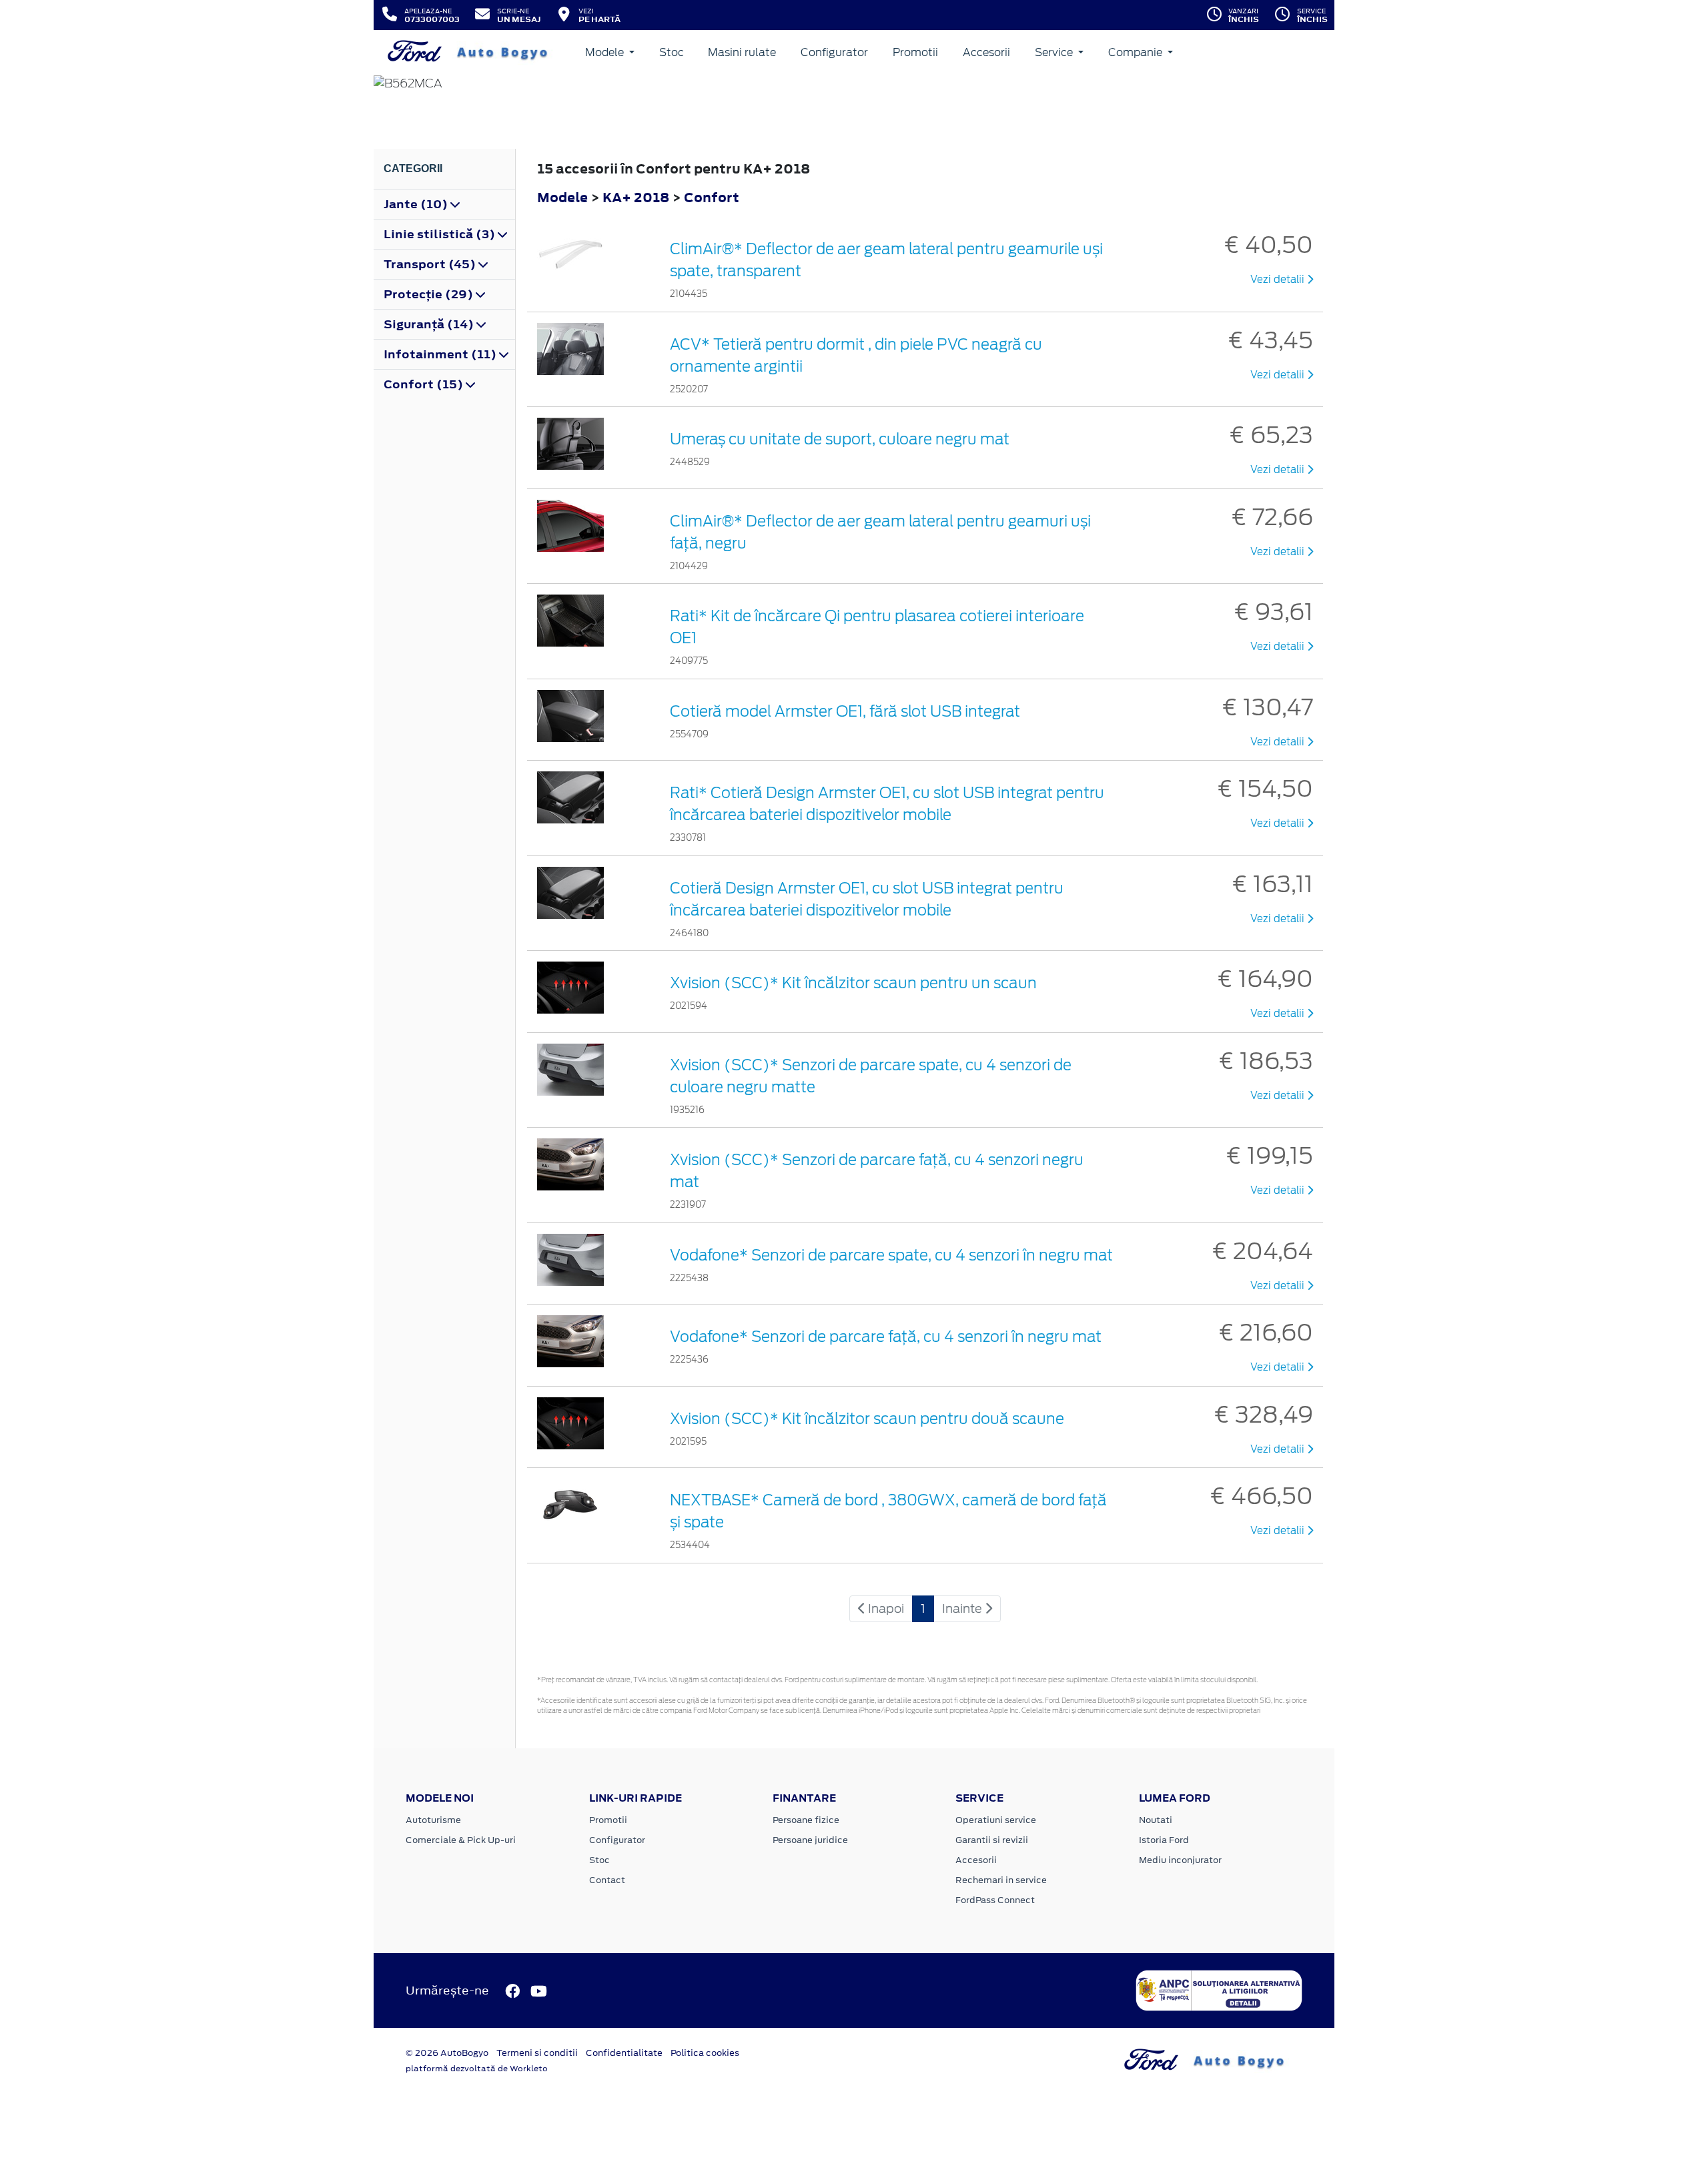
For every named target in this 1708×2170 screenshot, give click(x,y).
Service (1055, 52)
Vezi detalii (1279, 280)
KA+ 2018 (636, 197)
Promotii (915, 52)
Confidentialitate (624, 2053)
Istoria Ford (1164, 1840)
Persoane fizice (806, 1820)
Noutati (1156, 1820)
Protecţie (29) (430, 294)
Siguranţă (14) (430, 324)
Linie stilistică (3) (441, 234)
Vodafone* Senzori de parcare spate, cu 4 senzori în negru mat (891, 1255)
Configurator (834, 52)
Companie (1137, 52)
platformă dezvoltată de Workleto (477, 2069)
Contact (607, 1880)
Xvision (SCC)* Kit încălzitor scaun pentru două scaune (867, 1419)
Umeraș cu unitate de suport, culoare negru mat (840, 439)
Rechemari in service (1001, 1880)
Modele (606, 52)
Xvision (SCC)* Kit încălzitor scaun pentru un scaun (853, 983)
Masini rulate (742, 52)
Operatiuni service (996, 1820)
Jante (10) (417, 204)
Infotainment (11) (441, 354)
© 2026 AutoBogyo (447, 2053)
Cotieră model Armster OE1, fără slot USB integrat (845, 711)
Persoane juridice (810, 1840)
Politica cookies (705, 2053)
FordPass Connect (995, 1900)
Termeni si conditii (537, 2053)
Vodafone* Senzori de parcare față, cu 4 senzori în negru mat (886, 1337)
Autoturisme (433, 1820)
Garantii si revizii (992, 1840)
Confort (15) (425, 384)
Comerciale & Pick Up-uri (461, 1840)
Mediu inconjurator (1180, 1860)
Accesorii (986, 52)
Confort (712, 197)
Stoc (672, 52)
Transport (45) (431, 264)
